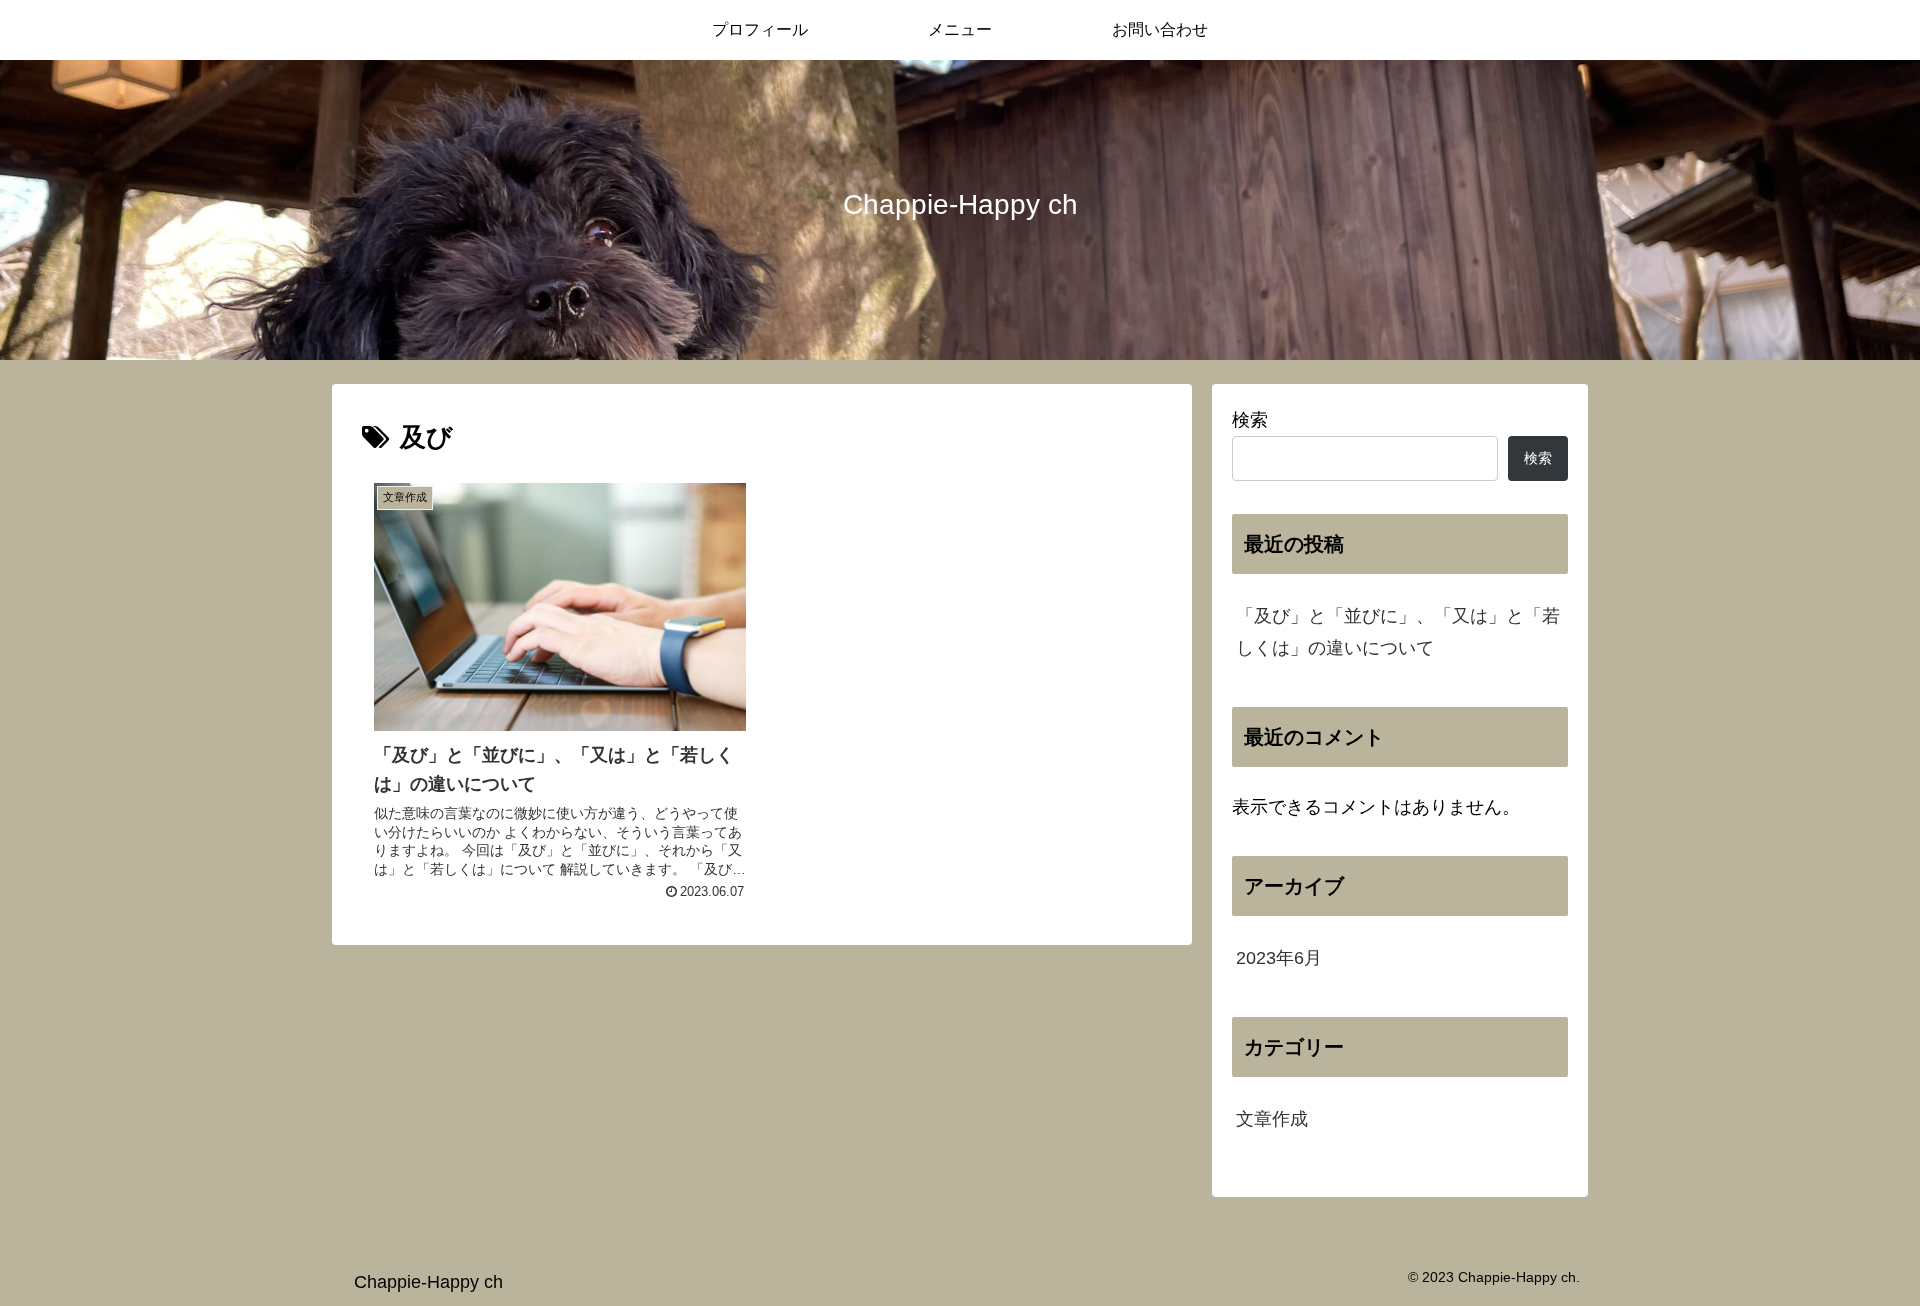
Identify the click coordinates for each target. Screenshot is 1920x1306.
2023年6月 (1279, 958)
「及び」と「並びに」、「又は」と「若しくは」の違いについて (1398, 632)
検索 (1250, 420)
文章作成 (1272, 1119)
